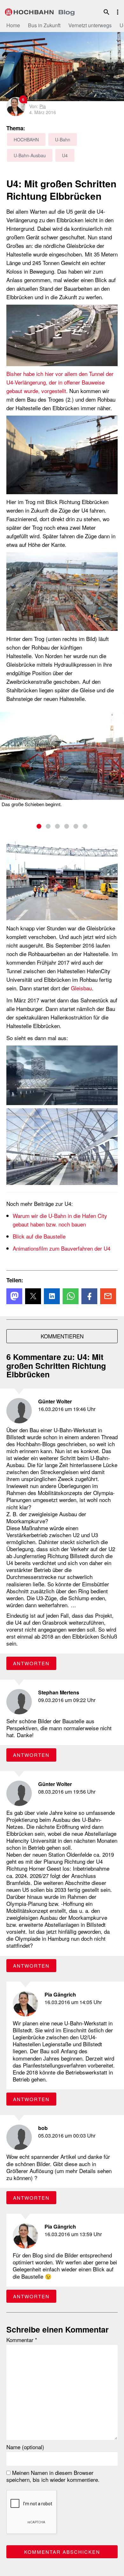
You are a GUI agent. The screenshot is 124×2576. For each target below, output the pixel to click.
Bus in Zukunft (44, 25)
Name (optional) (25, 2447)
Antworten (31, 1663)
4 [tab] (67, 826)
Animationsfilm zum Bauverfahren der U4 (62, 1248)
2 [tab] (48, 826)
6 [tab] (85, 826)
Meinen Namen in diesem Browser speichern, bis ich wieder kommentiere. (53, 2476)
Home (13, 25)
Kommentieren (62, 1336)
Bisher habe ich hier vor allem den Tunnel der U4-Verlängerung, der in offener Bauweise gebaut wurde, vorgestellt (60, 382)
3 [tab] (57, 826)
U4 (65, 155)
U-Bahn (63, 139)
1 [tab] (39, 826)
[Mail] (108, 1296)
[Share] (14, 1296)
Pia (43, 106)
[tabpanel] (62, 760)
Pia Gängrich (60, 1994)
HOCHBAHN (40, 11)
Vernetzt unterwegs (90, 25)
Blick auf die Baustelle (39, 1236)
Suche (107, 12)
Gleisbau (81, 988)
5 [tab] (76, 826)
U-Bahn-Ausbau (30, 155)
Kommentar (22, 2340)
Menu (118, 12)
